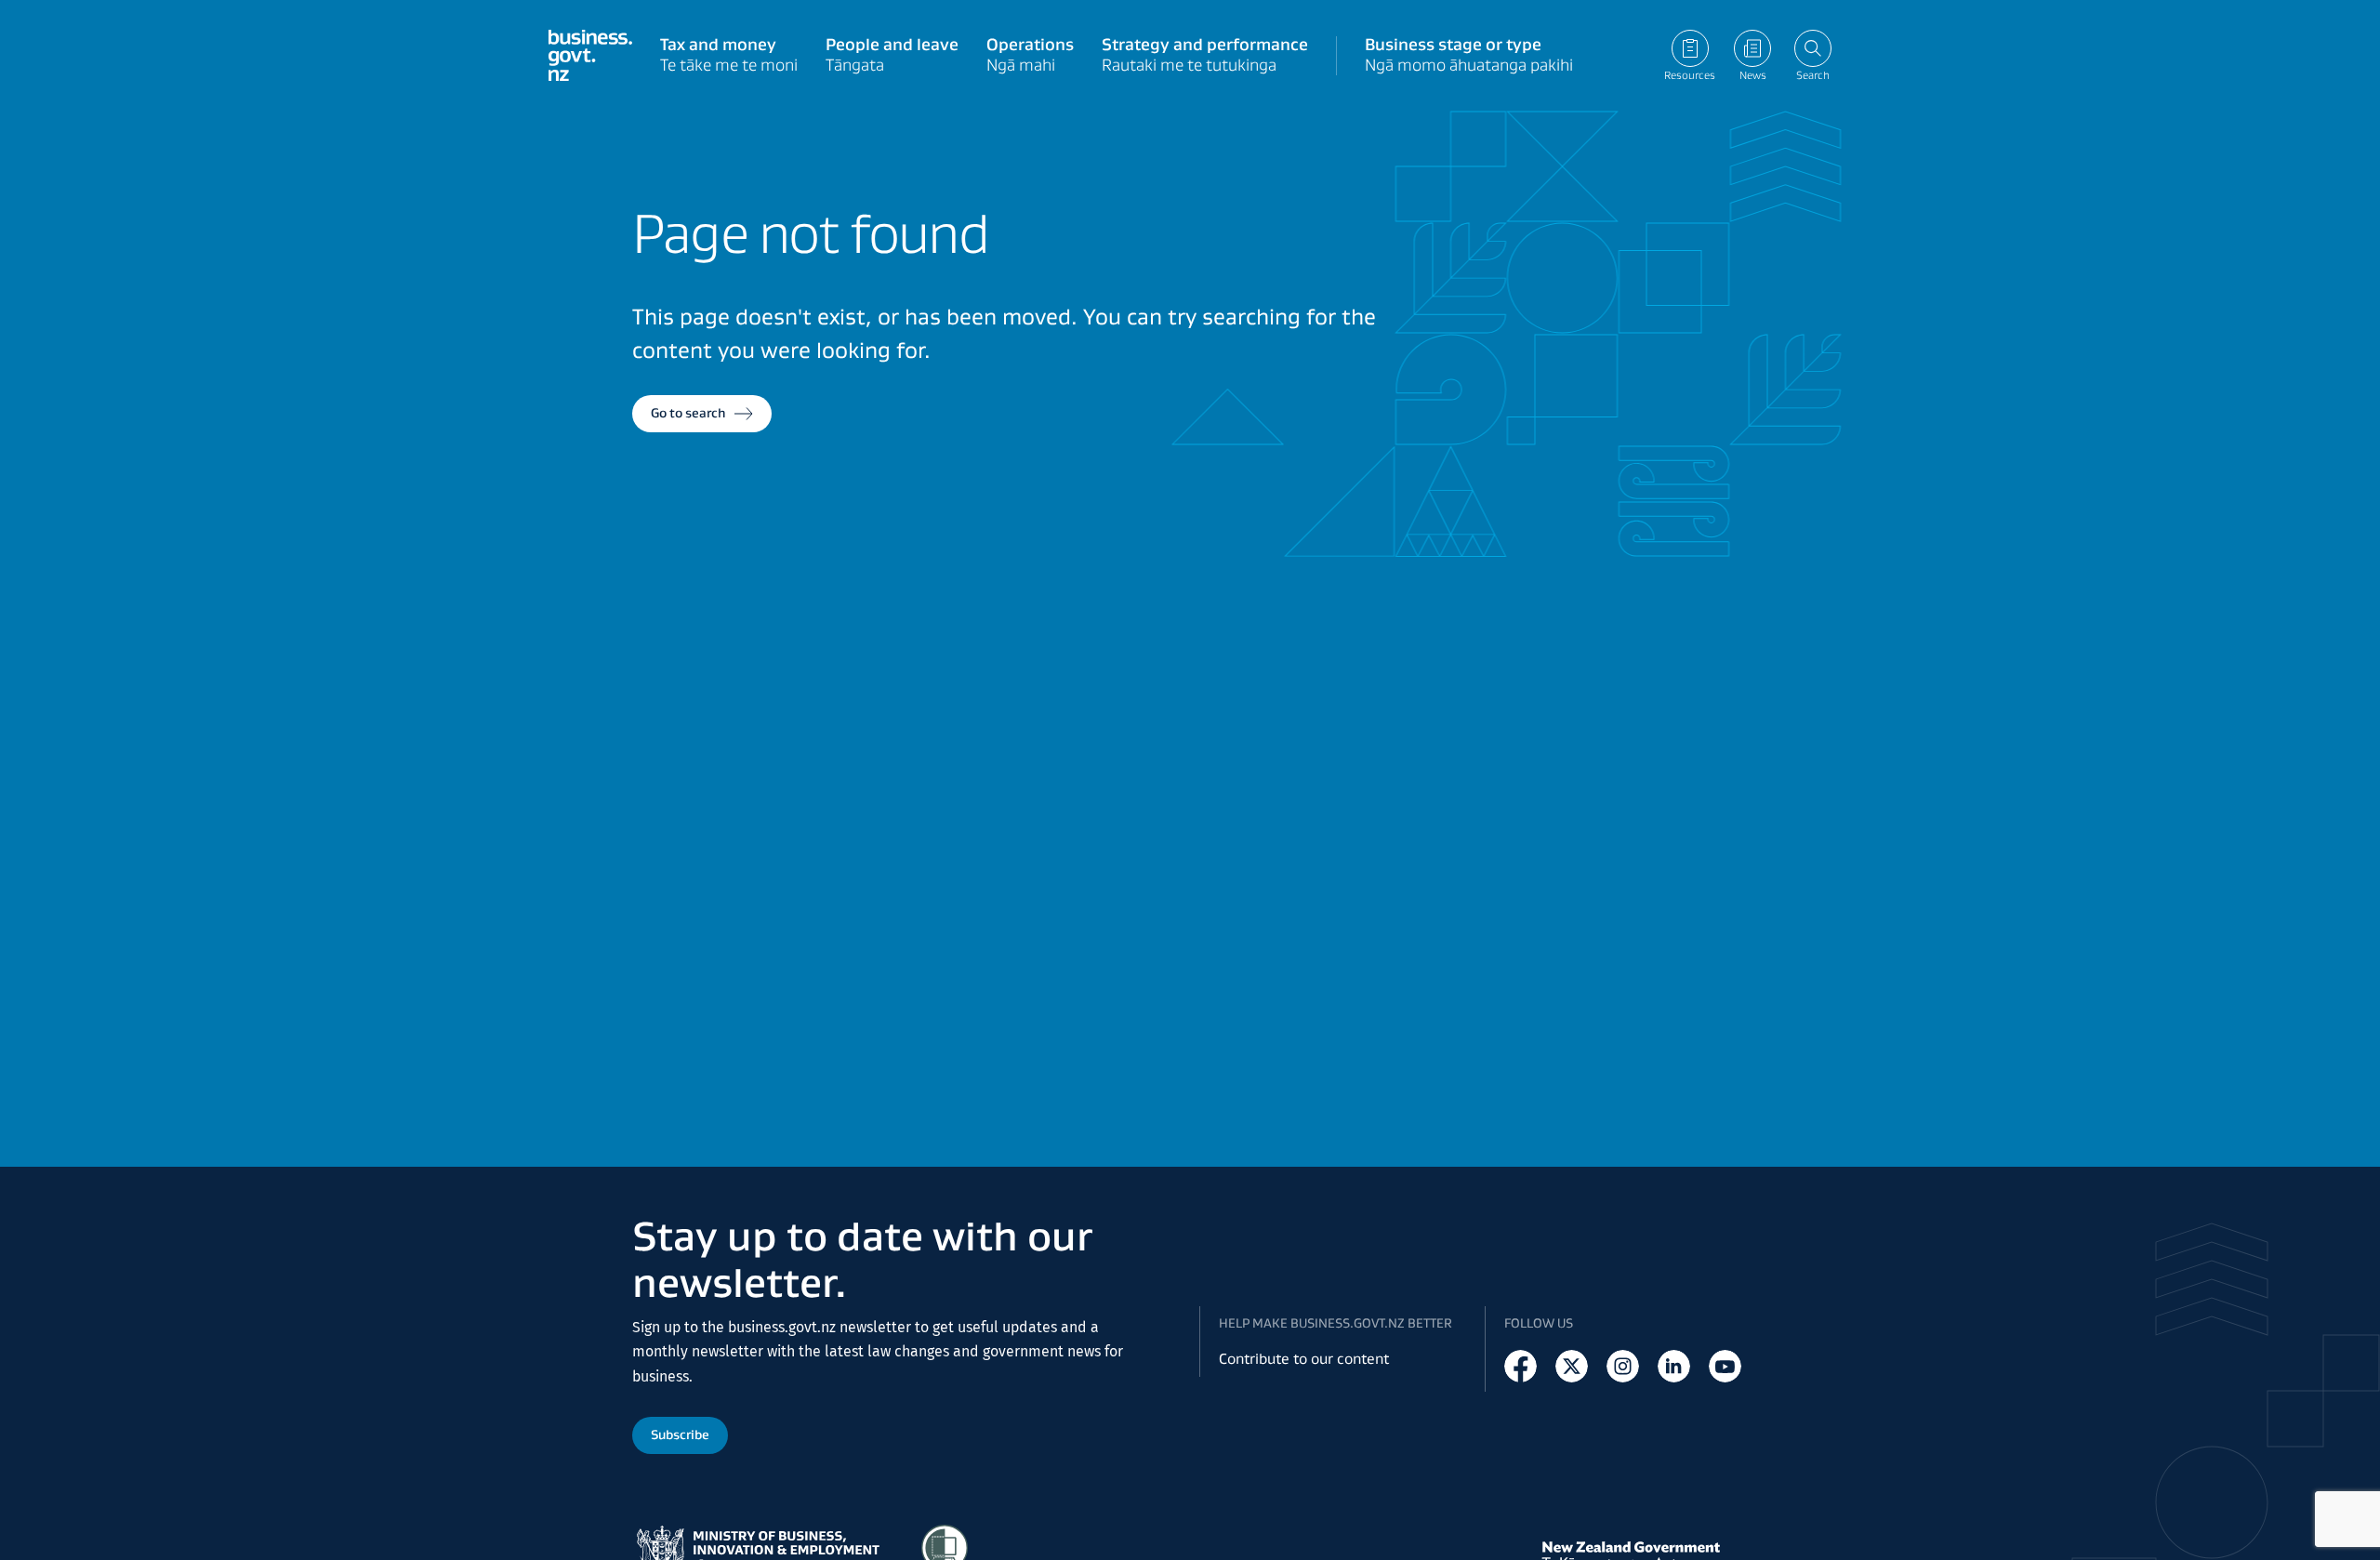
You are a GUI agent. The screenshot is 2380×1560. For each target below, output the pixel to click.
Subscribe (680, 1434)
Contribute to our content (1304, 1359)
